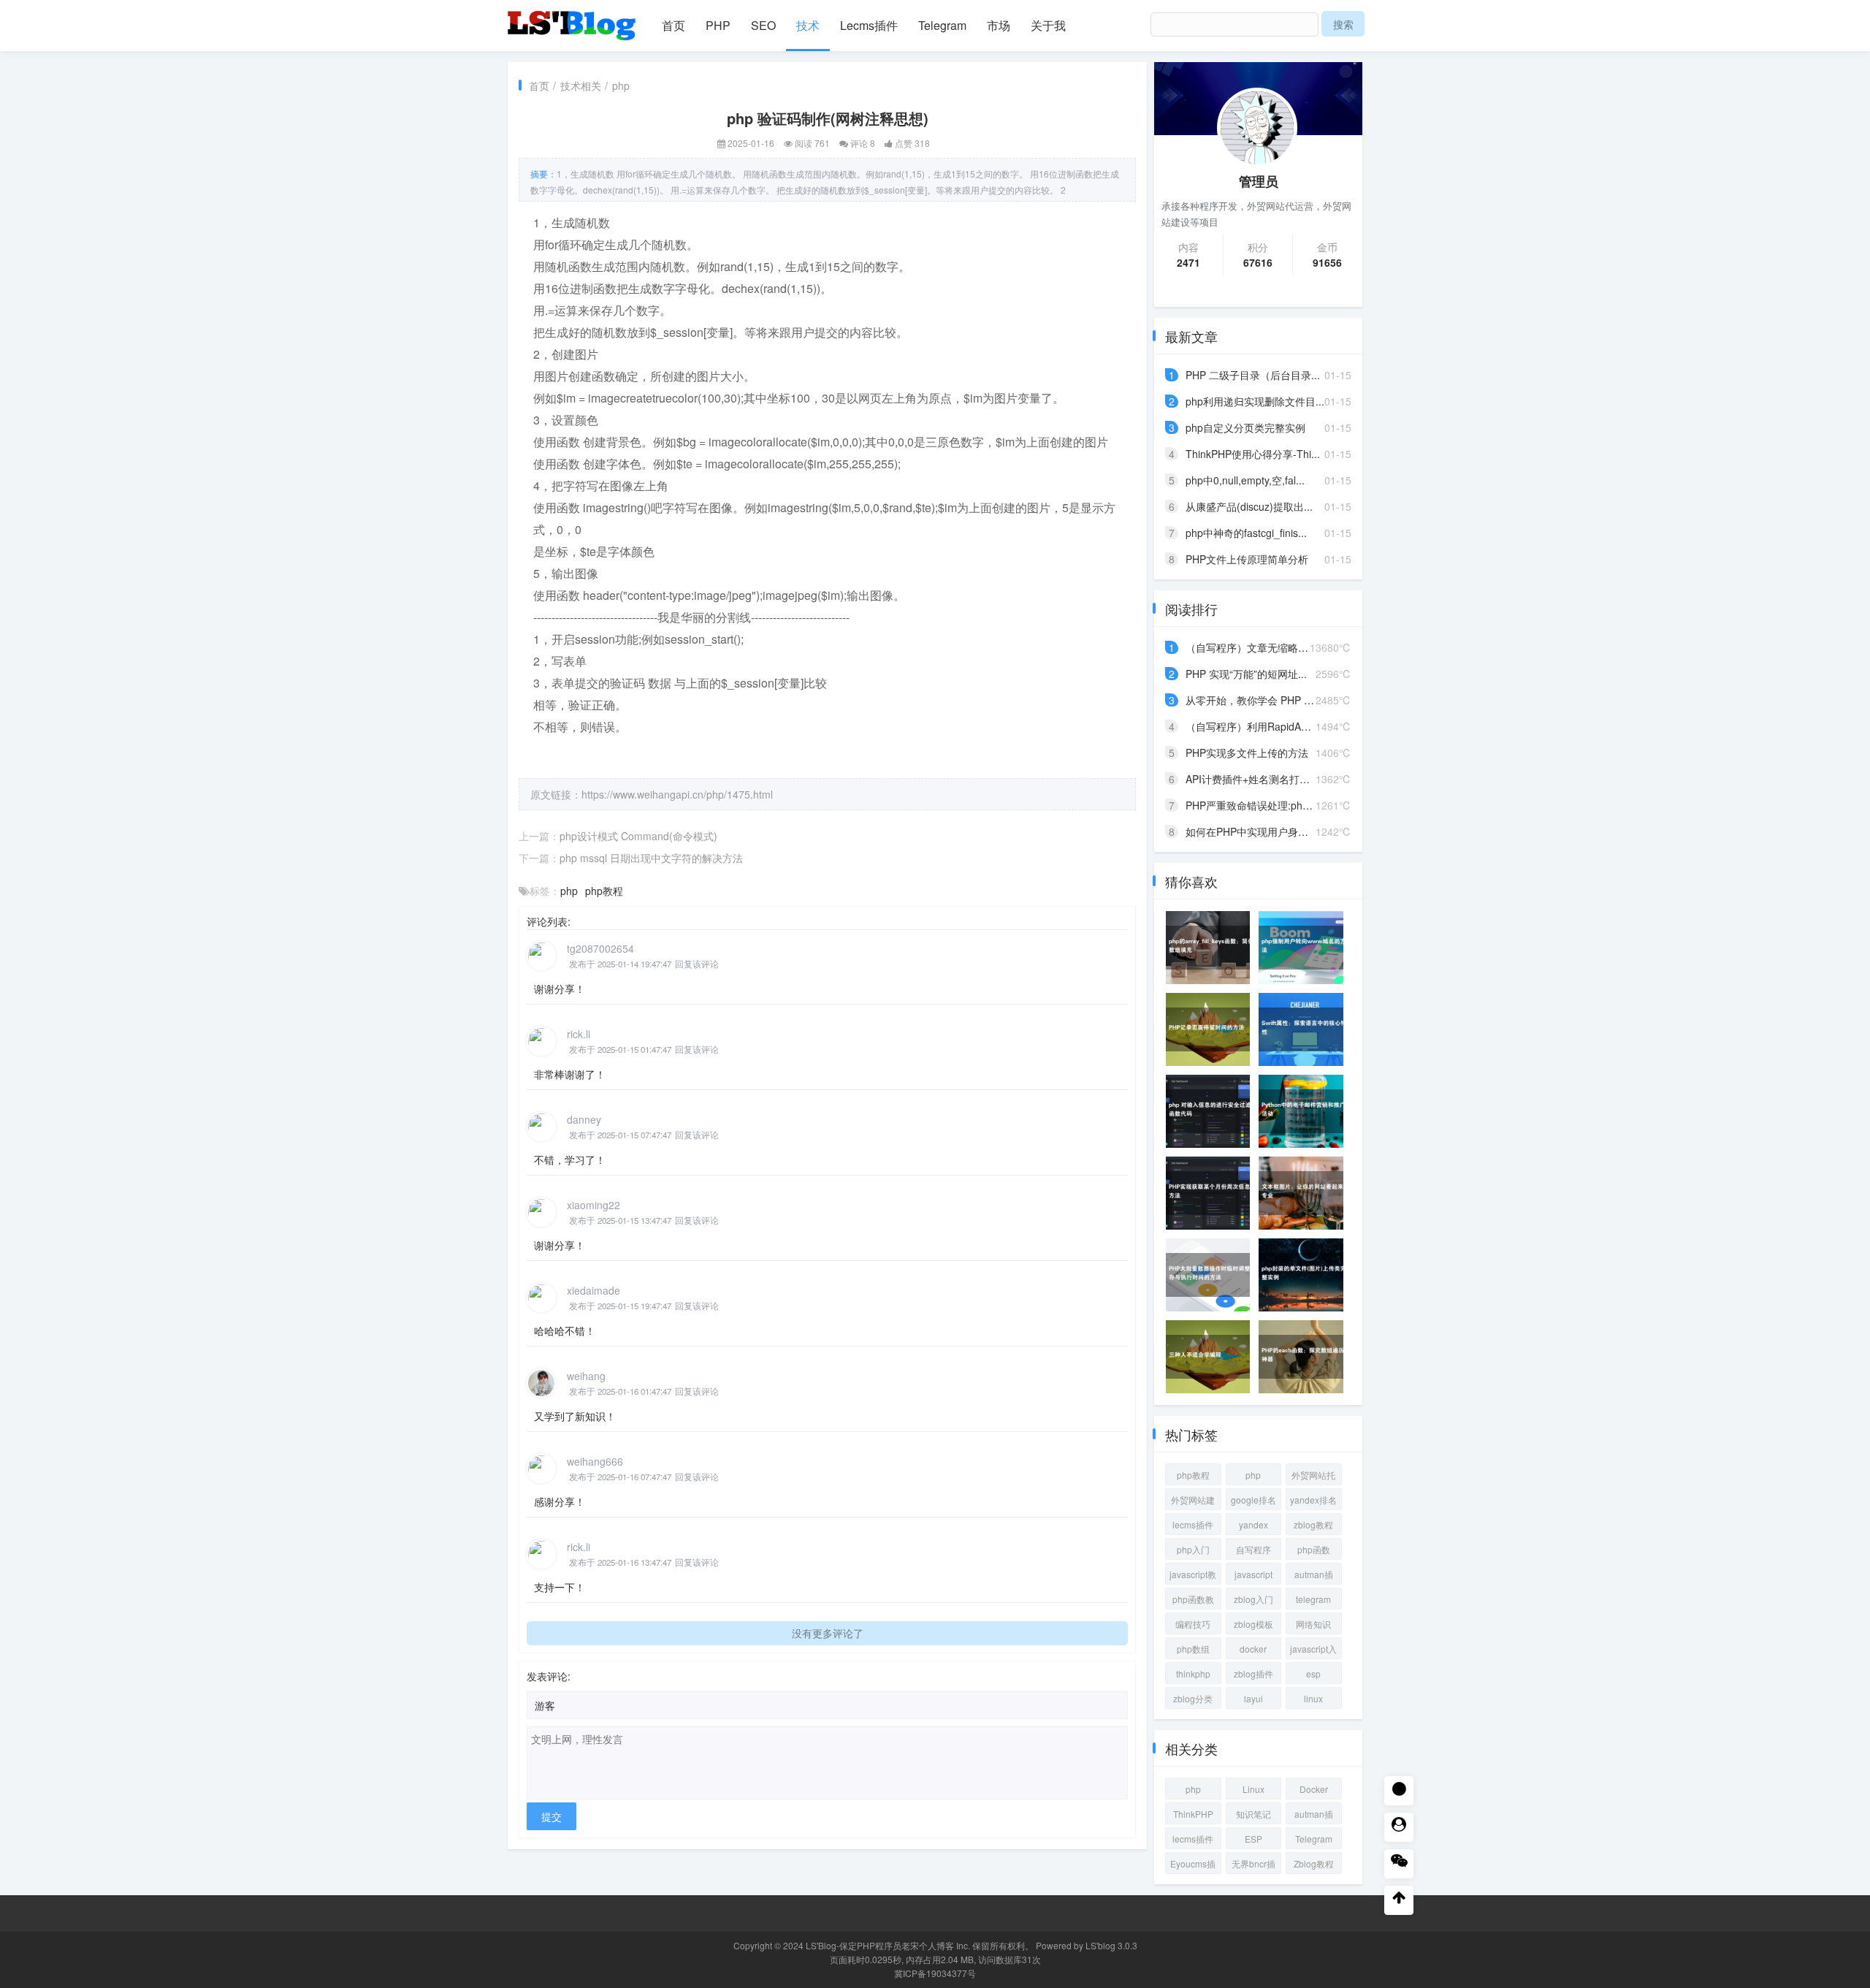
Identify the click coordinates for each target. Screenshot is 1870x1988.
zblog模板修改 (1253, 1626)
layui (1253, 1698)
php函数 (1314, 1549)
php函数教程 (1193, 1601)
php (621, 85)
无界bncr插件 (1253, 1866)
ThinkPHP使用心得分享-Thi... (1253, 454)
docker (1253, 1649)
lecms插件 (1193, 1524)
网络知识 (1313, 1624)
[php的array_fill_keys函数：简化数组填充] (1213, 948)
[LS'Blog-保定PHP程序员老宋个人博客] (573, 19)
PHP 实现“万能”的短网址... (1246, 674)
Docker (1314, 1789)
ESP (1253, 1839)
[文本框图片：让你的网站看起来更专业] (1305, 1193)
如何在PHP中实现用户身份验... (1256, 831)
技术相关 (581, 85)
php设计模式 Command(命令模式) (638, 836)
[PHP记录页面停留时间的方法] (1213, 1029)
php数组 (1193, 1649)
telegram (1313, 1599)
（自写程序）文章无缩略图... (1251, 647)
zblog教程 (1313, 1524)
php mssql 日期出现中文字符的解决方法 (651, 858)
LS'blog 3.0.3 (1111, 1945)
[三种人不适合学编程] (1213, 1357)
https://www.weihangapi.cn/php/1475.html (677, 794)
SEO (763, 25)
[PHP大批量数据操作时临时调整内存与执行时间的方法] (1213, 1275)
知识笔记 (1253, 1814)
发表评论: (549, 1676)
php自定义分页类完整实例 (1245, 427)
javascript (1253, 1574)
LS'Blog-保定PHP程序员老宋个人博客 (880, 1945)
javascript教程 (1193, 1576)
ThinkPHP (1193, 1814)
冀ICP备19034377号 (935, 1973)
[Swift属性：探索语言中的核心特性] (1305, 1029)
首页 (673, 25)
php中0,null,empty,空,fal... (1245, 480)
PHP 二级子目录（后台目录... (1253, 375)
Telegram (942, 25)
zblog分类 (1193, 1698)
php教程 (604, 891)
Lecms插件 (869, 25)
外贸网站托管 (1313, 1477)
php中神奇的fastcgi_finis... (1246, 533)
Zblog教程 (1314, 1863)
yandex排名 (1313, 1500)
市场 (999, 25)
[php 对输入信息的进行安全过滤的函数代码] (1213, 1111)
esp (1313, 1673)
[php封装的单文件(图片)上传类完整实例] (1305, 1275)
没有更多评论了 (828, 1633)
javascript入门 (1313, 1651)
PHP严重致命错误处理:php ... (1253, 805)
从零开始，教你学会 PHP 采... (1254, 700)
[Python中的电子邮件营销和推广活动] (1305, 1111)
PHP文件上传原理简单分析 (1247, 559)
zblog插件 (1253, 1673)
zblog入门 (1253, 1599)
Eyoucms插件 (1193, 1866)
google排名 (1253, 1500)
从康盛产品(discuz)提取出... (1249, 506)
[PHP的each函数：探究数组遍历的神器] (1305, 1357)
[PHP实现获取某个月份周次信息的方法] (1213, 1193)
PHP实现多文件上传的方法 (1247, 753)
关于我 (1048, 25)
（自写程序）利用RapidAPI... (1252, 726)
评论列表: (549, 921)
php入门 (1193, 1549)
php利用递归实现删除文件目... (1255, 401)
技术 (808, 25)
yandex (1253, 1524)
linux (1313, 1698)
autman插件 (1314, 1576)
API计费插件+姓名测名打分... (1252, 779)
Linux (1253, 1789)
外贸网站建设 (1193, 1502)
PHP (718, 25)
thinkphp (1193, 1673)
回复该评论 (697, 964)
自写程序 (1253, 1549)
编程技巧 (1193, 1624)
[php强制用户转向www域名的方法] (1305, 948)
